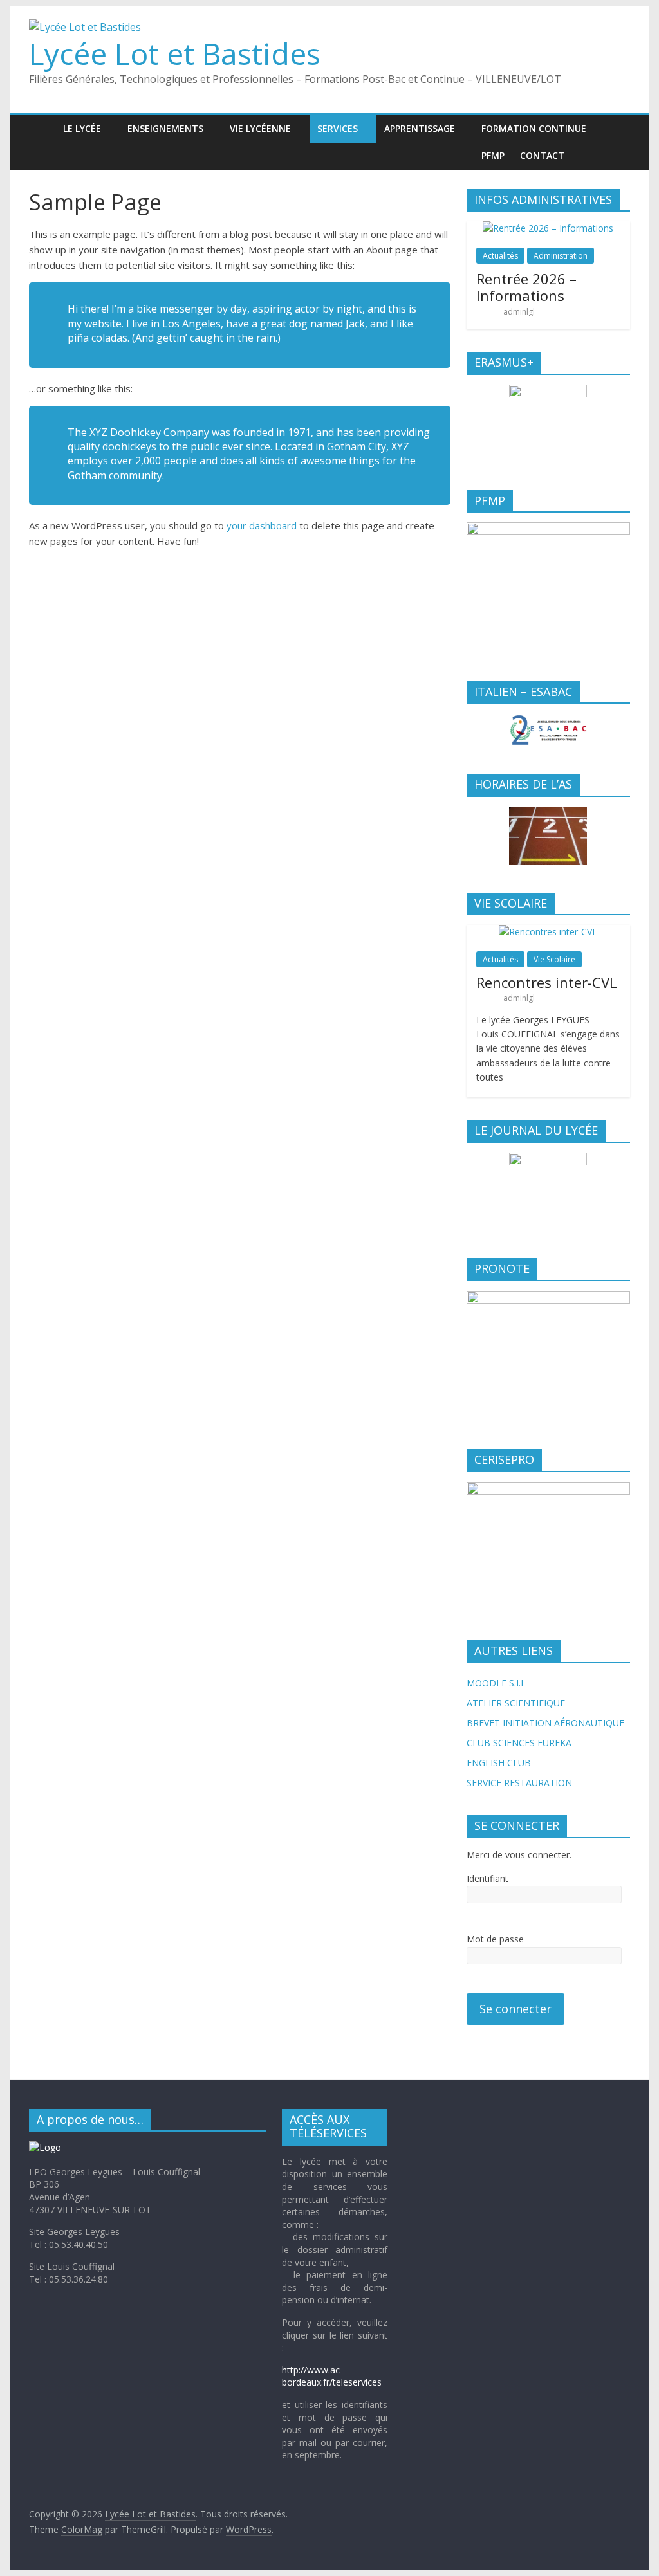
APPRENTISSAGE (420, 128)
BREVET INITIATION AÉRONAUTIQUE (545, 1723)
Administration (561, 256)
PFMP (493, 155)
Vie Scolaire (554, 959)
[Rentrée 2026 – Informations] (548, 228)
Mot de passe (495, 1939)
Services (338, 128)
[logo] (45, 2147)
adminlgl (519, 312)
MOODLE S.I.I (495, 1683)
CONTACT (542, 155)
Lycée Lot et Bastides (175, 53)
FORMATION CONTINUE (534, 128)
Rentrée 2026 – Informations (526, 287)
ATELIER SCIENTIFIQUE (516, 1703)
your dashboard (262, 525)
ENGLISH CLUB (499, 1763)
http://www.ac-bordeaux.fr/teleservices (332, 2376)
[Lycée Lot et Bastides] (42, 128)
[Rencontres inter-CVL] (548, 932)
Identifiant (487, 1878)
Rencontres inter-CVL (547, 982)
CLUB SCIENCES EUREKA (519, 1743)
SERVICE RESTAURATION (519, 1783)
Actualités (500, 256)
